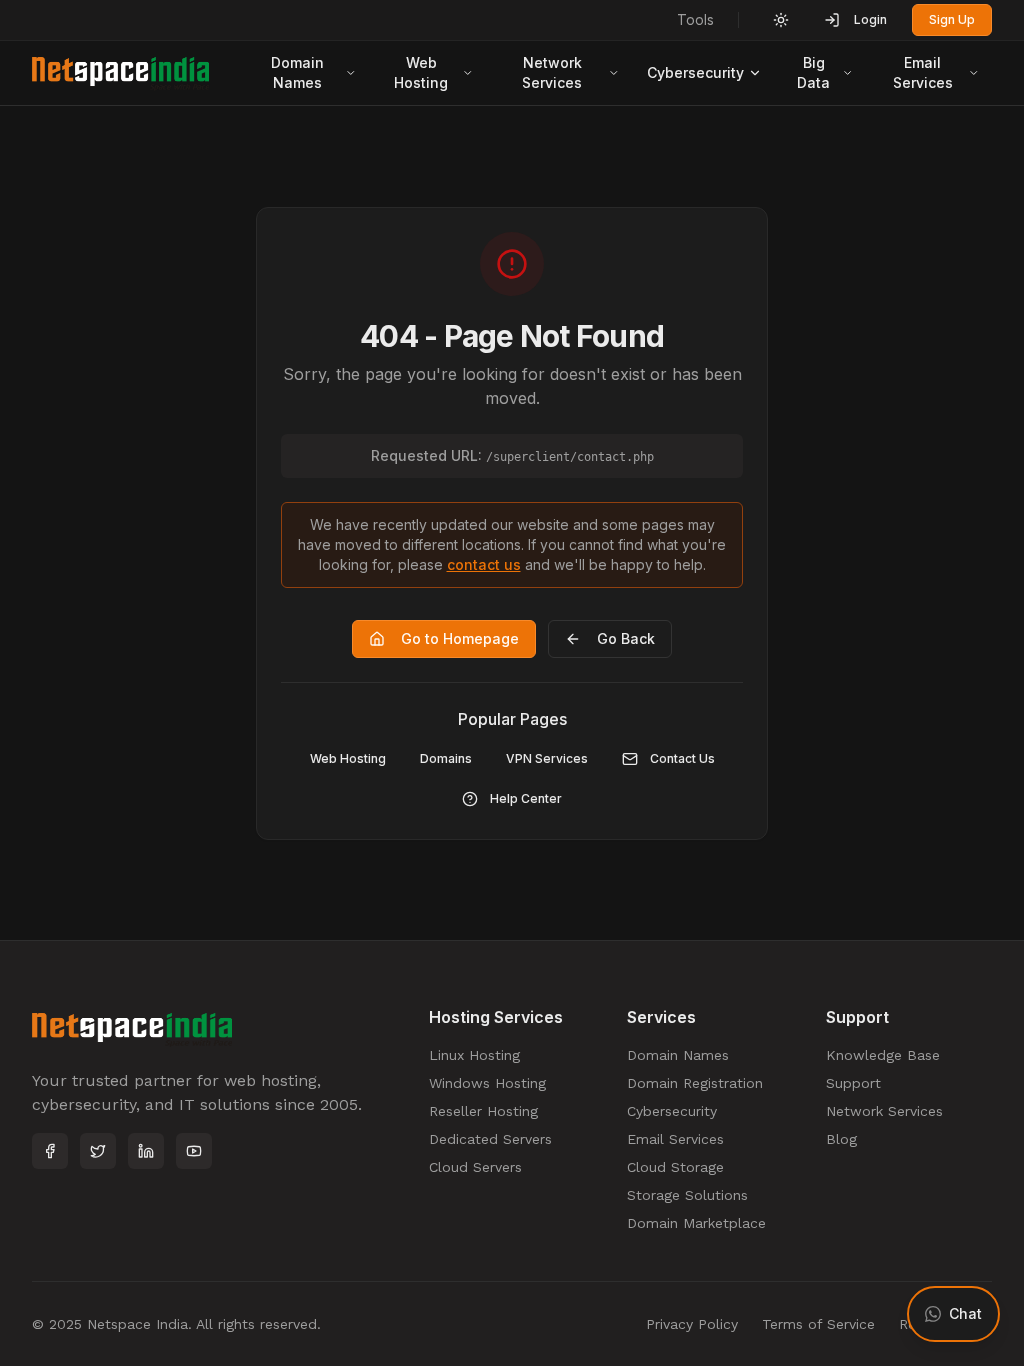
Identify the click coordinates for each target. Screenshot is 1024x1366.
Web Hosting (421, 72)
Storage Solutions (687, 1195)
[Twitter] (98, 1151)
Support (853, 1083)
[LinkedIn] (146, 1151)
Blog (841, 1139)
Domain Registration (695, 1083)
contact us (484, 564)
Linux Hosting (474, 1055)
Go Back (626, 638)
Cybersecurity (695, 72)
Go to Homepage (460, 638)
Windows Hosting (487, 1083)
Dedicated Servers (490, 1139)
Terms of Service (818, 1324)
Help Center (526, 798)
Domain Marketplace (696, 1223)
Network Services (552, 72)
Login (870, 19)
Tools (695, 19)
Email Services (923, 72)
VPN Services (547, 758)
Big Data (813, 72)
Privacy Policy (692, 1324)
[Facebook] (50, 1151)
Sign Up (952, 19)
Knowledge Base (883, 1055)
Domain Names (297, 72)
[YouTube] (194, 1151)
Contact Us (682, 758)
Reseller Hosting (483, 1111)
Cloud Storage (675, 1167)
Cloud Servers (475, 1167)
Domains (446, 758)
